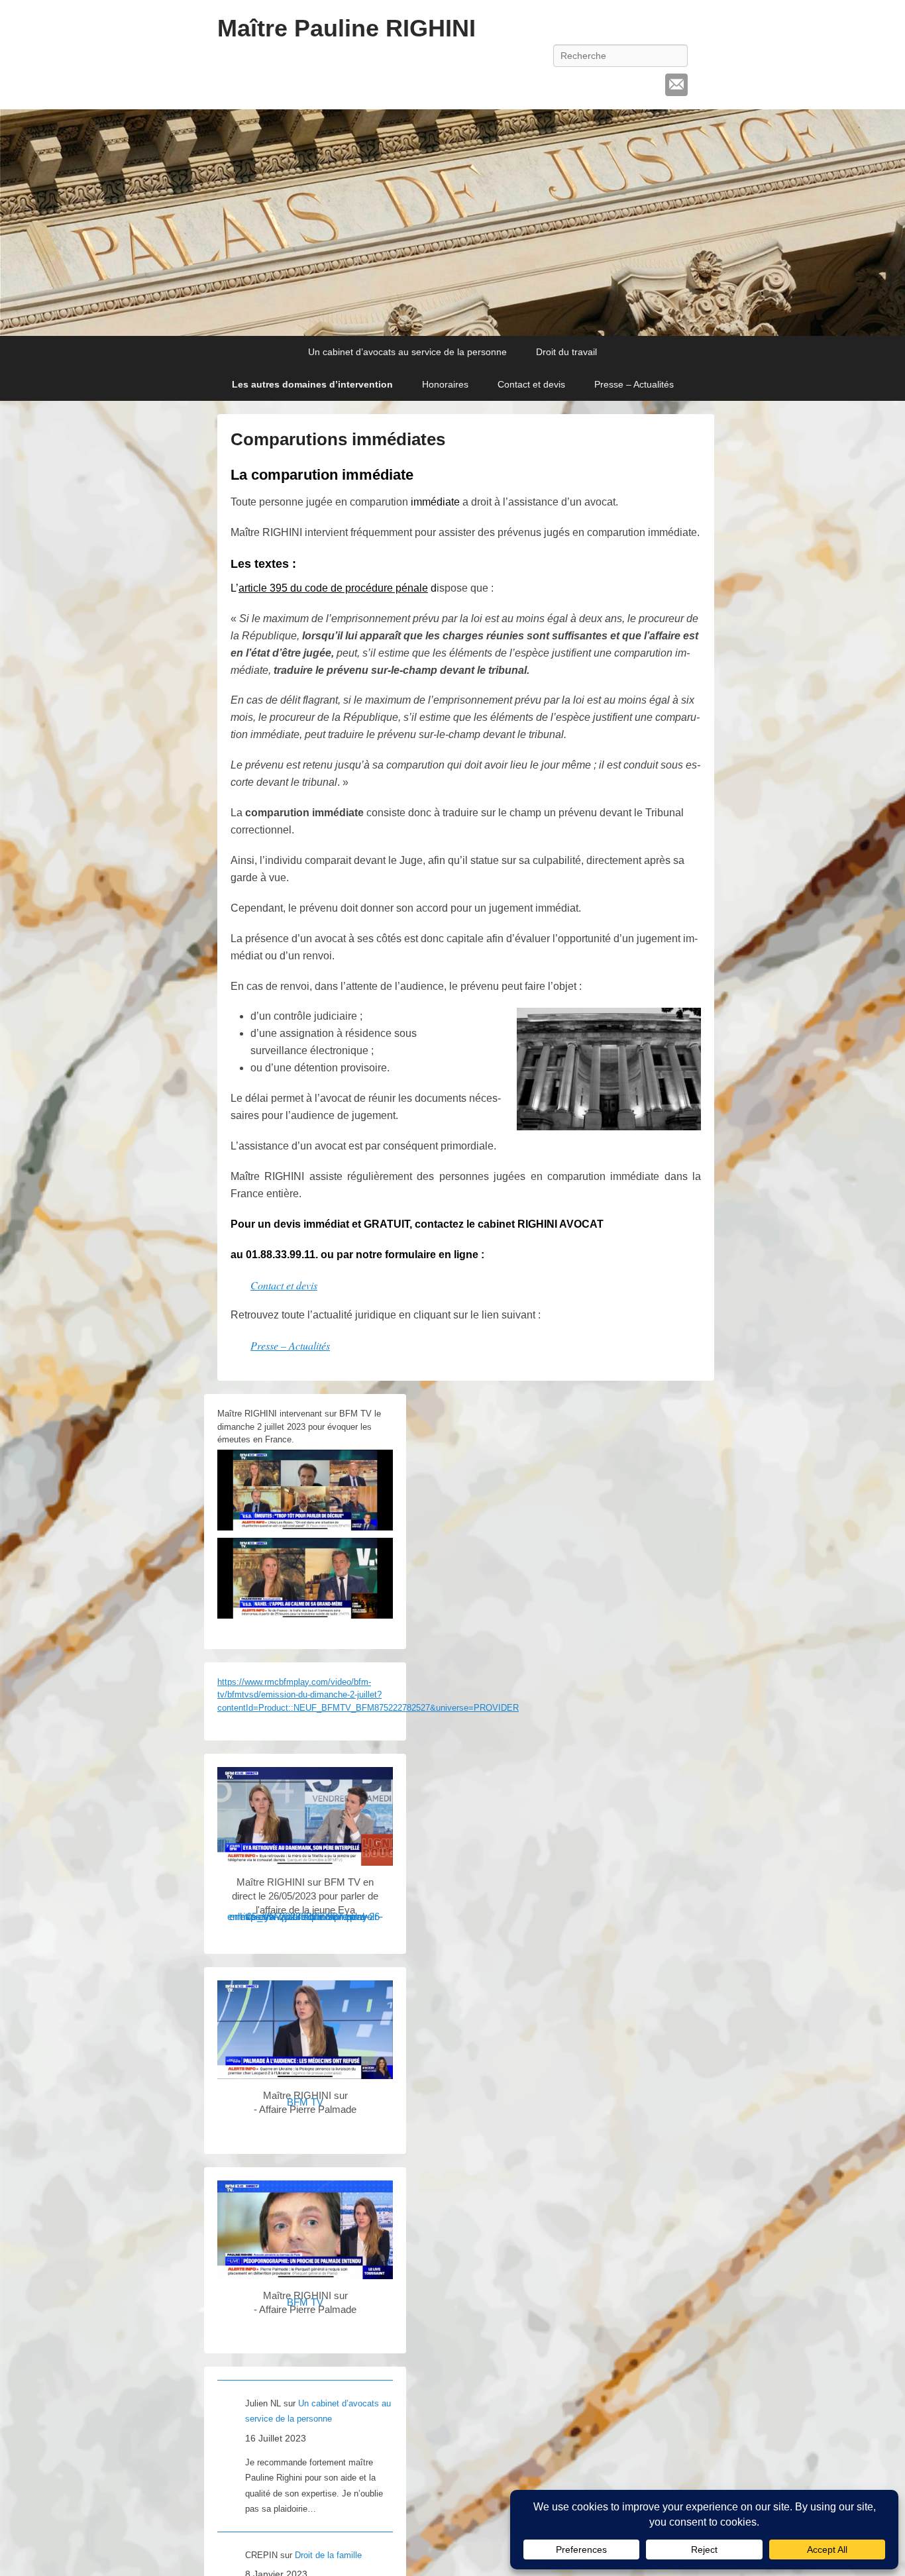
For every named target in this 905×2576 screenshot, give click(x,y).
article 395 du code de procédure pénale (333, 588)
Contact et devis (531, 384)
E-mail (676, 85)
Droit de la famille (328, 2555)
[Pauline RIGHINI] (452, 223)
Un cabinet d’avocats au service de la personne (407, 352)
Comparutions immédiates (338, 439)
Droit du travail (566, 352)
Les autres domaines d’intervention (312, 384)
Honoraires (445, 384)
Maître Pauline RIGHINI (346, 28)
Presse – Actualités (634, 384)
